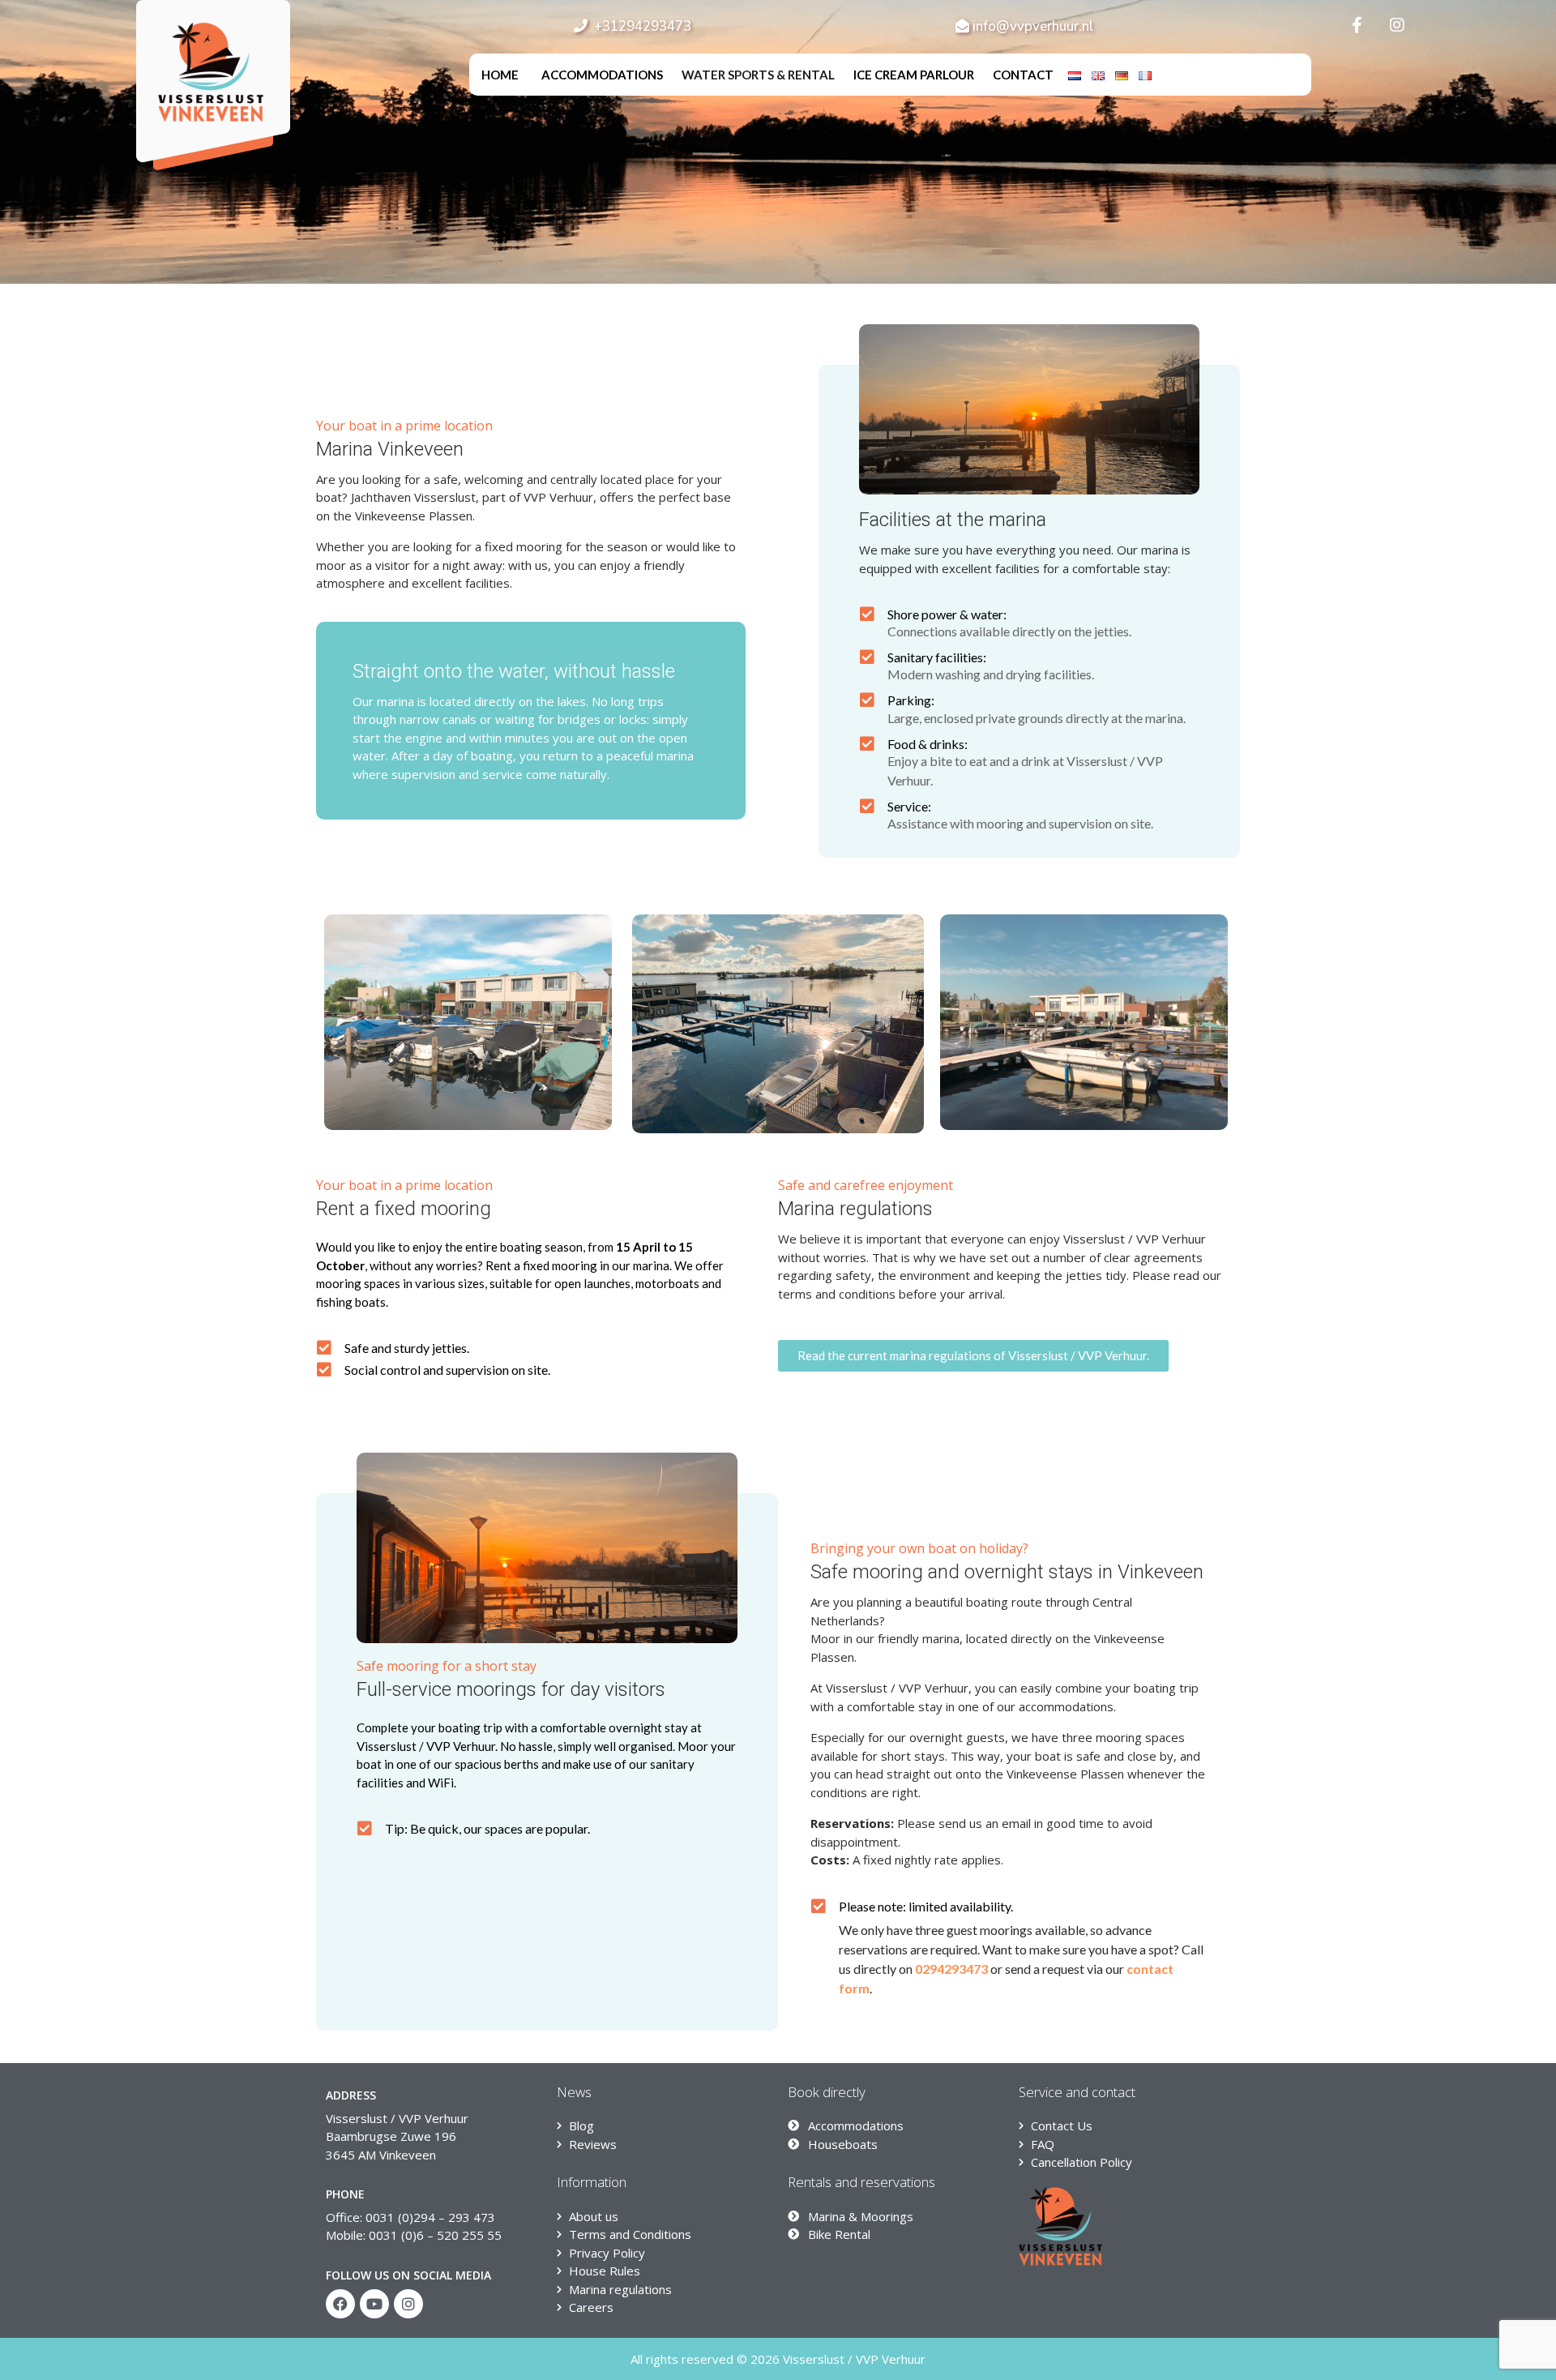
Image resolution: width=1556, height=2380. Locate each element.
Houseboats (843, 2144)
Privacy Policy (607, 2253)
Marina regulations (620, 2289)
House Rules (605, 2271)
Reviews (593, 2144)
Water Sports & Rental (758, 75)
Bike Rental (839, 2234)
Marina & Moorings (861, 2216)
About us (594, 2216)
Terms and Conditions (630, 2234)
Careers (591, 2307)
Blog (581, 2125)
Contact (1023, 75)
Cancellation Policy (1082, 2162)
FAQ (1043, 2144)
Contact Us (1062, 2125)
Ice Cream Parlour (914, 75)
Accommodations (602, 75)
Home (500, 75)
